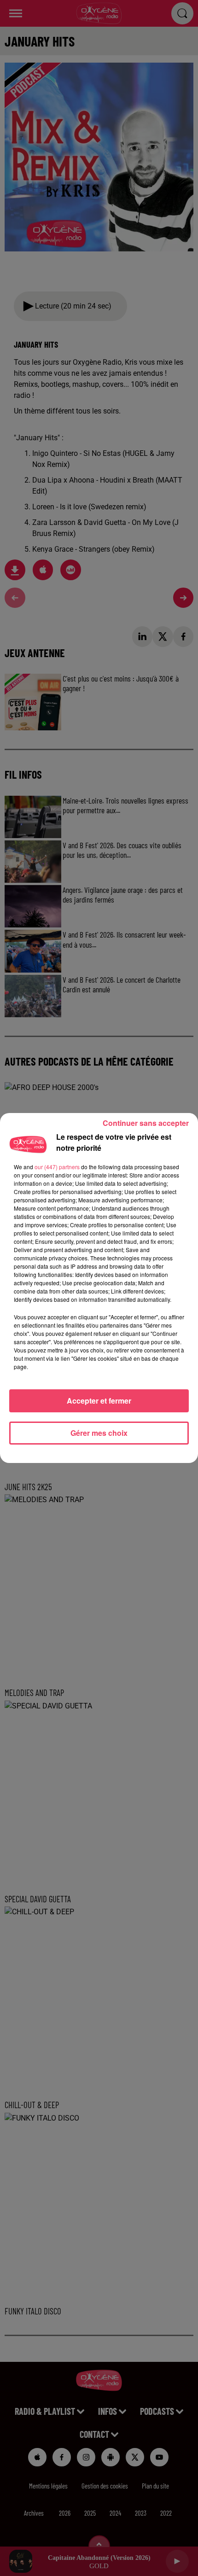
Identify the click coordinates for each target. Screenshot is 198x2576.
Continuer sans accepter (146, 1123)
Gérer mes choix (99, 1433)
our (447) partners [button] (57, 1167)
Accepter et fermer (99, 1401)
